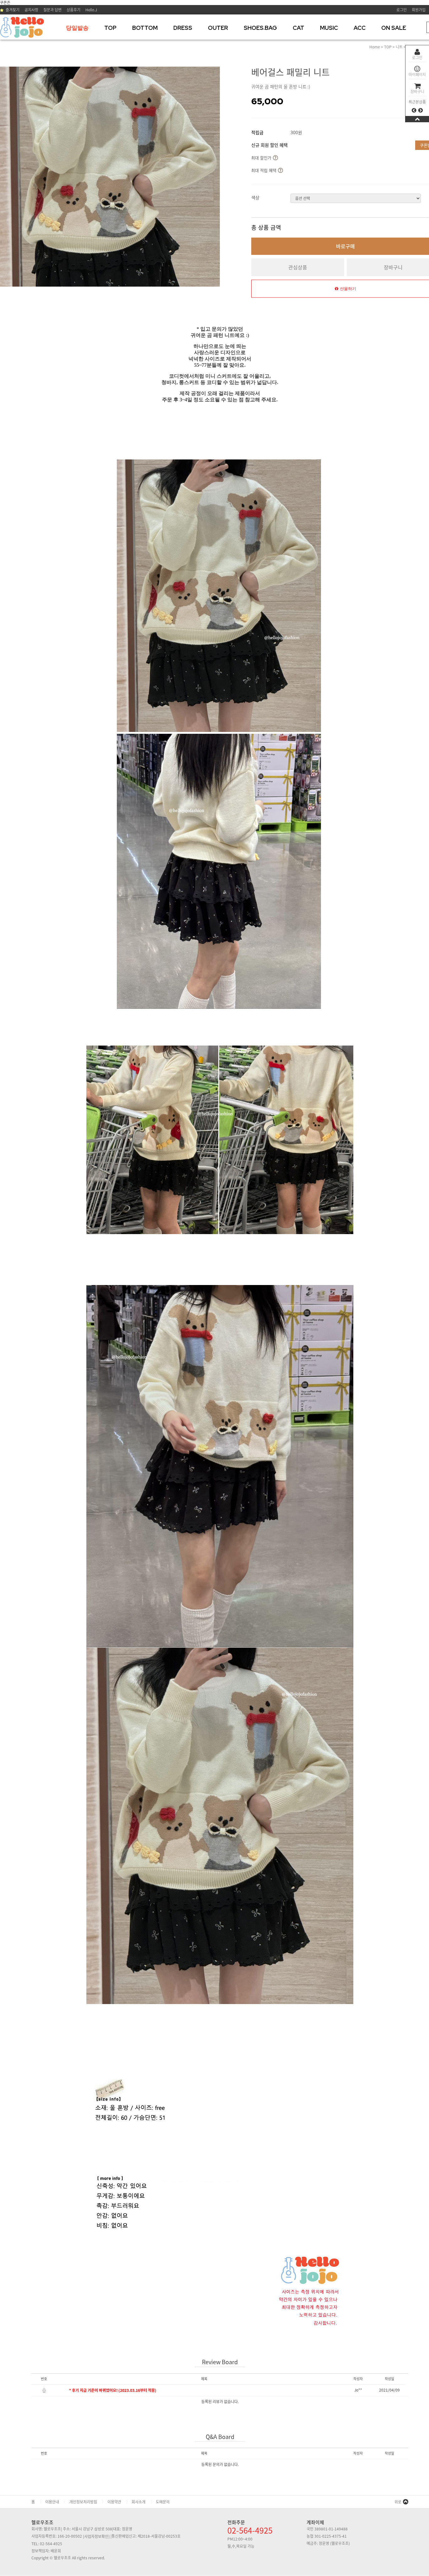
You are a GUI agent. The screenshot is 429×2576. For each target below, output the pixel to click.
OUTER (218, 28)
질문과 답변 (52, 10)
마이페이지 (417, 74)
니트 (399, 47)
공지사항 (31, 10)
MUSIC (329, 28)
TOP (110, 28)
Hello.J (91, 10)
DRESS (183, 28)
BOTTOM (145, 28)
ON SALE (394, 28)
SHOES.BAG (260, 28)
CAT (299, 28)
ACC (360, 28)
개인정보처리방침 (83, 2502)
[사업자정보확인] (96, 2536)
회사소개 (138, 2502)
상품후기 (73, 10)
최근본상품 (417, 102)
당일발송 (77, 28)
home (375, 47)
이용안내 (52, 2502)
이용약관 (114, 2502)
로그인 (417, 58)
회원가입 (419, 10)
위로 (398, 2502)
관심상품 (298, 267)
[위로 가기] (417, 119)
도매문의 (163, 2502)
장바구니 (417, 91)
